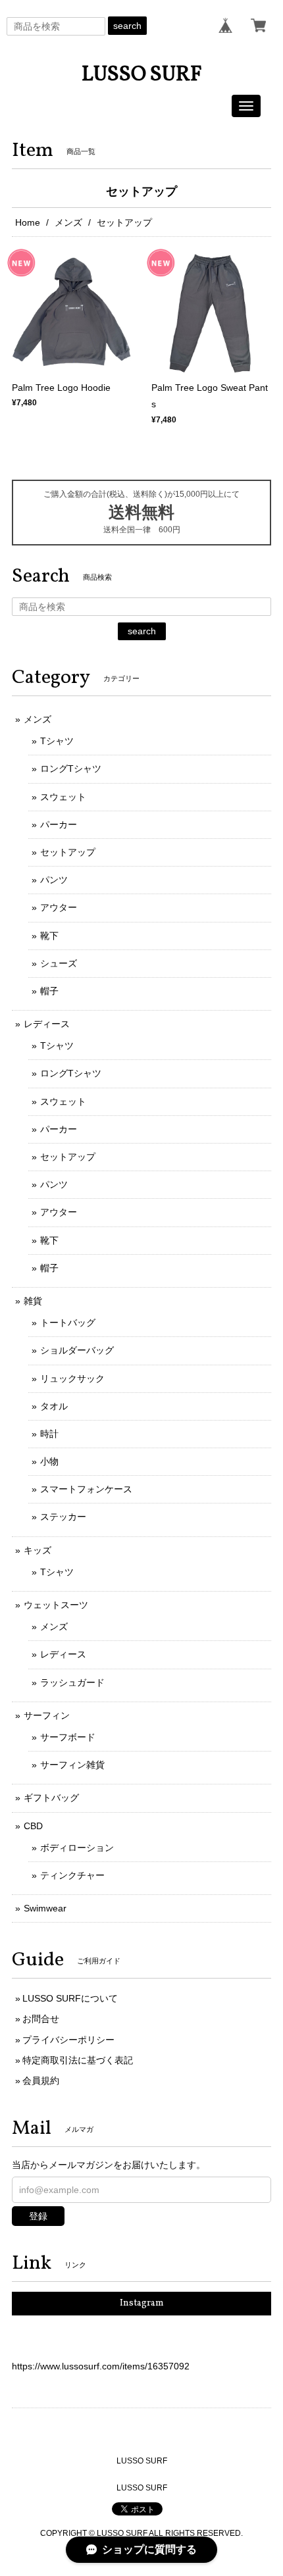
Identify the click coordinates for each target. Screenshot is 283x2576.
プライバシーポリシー (68, 2040)
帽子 (49, 991)
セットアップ (68, 852)
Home (28, 222)
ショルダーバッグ (77, 1350)
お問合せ (41, 2019)
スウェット (63, 797)
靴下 (49, 936)
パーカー (59, 824)
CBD (33, 1826)
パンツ (54, 880)
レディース (47, 1024)
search (127, 26)
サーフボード (68, 1737)
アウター (59, 907)
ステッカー (63, 1517)
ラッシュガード (72, 1682)
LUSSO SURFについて (70, 1998)
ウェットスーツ (56, 1605)
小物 (49, 1461)
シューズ (59, 963)
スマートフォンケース (86, 1489)
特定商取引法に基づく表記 (78, 2060)
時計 (49, 1434)
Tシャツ (57, 741)
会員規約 (41, 2081)
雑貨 (33, 1301)
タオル (54, 1406)
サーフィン (47, 1715)
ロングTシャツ (71, 769)
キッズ (38, 1550)
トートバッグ (68, 1323)
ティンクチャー (72, 1875)
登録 (38, 2216)
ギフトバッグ (51, 1798)
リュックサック (72, 1378)
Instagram (142, 2303)
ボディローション (77, 1848)
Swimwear (45, 1908)
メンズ (68, 222)
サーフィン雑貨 (72, 1765)
